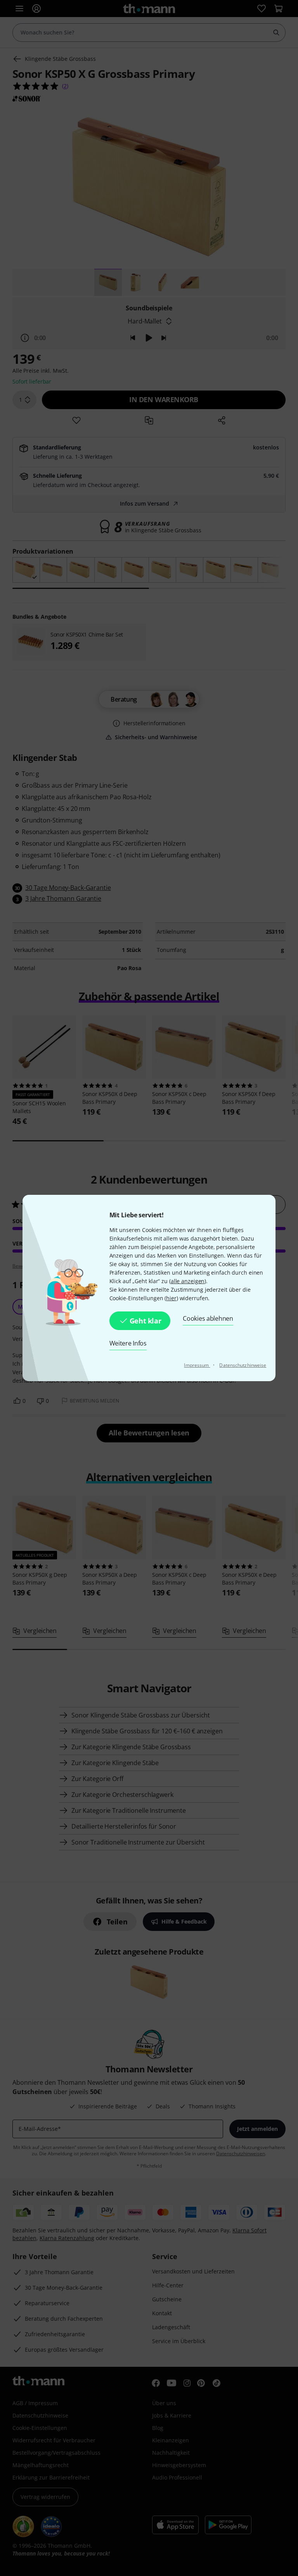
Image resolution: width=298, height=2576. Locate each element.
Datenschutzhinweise (243, 1365)
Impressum (197, 1365)
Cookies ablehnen (208, 1318)
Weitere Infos (128, 1343)
